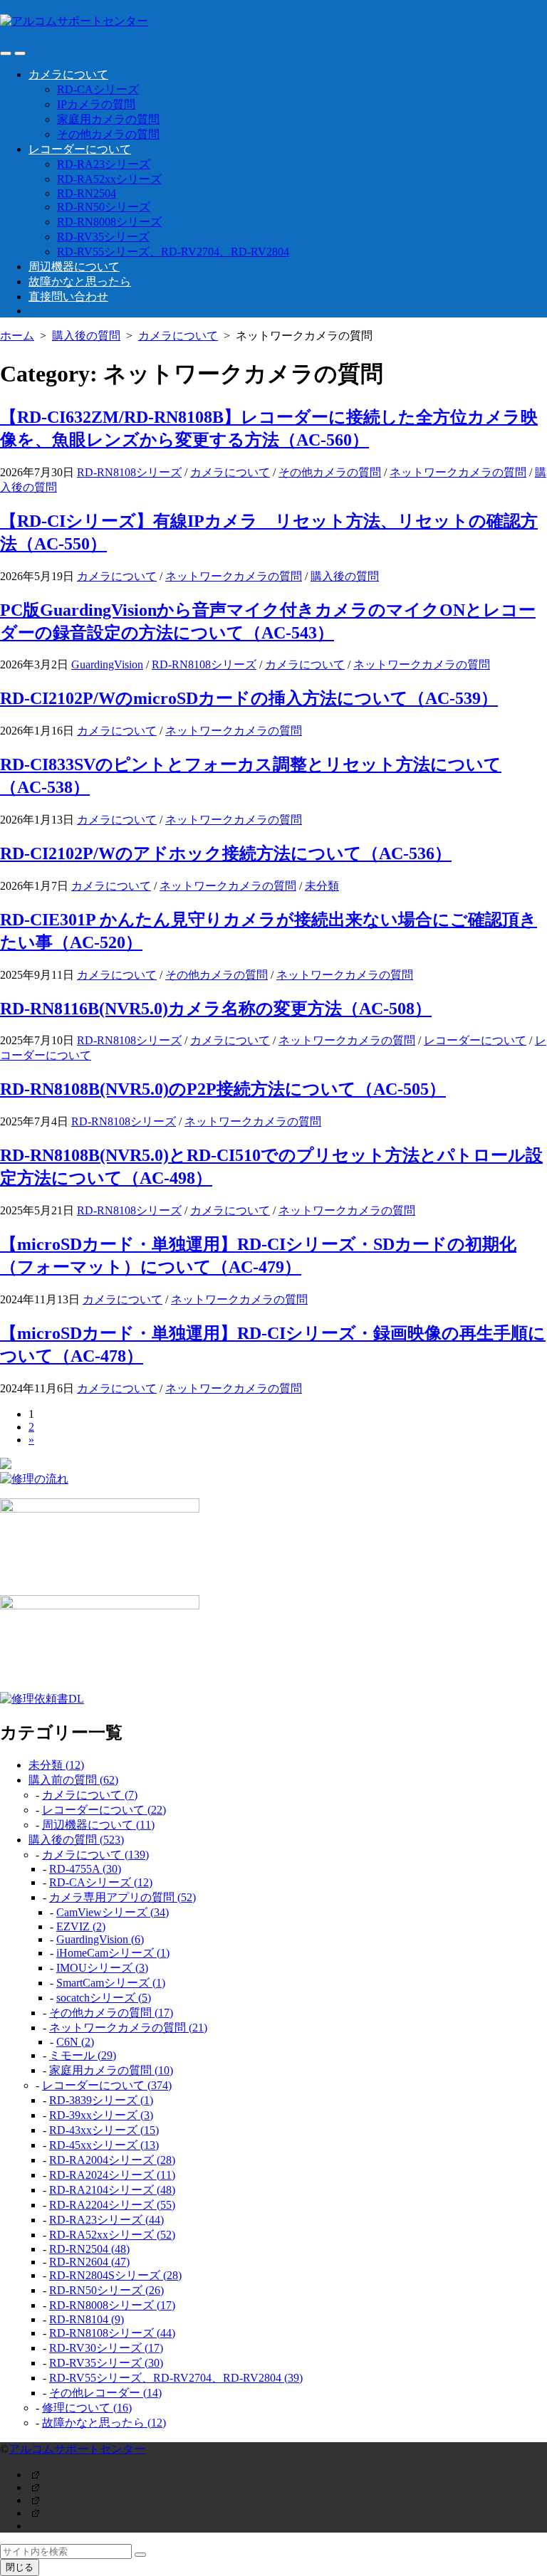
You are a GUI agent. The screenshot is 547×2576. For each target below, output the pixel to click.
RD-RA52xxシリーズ (109, 179)
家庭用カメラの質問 (108, 119)
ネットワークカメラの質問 (458, 472)
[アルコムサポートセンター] (273, 22)
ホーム (17, 336)
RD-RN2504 (87, 193)
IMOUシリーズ (102, 1968)
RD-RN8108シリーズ (129, 472)
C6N (75, 2042)
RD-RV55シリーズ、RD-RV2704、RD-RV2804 (173, 252)
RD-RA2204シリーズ (112, 2205)
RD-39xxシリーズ (101, 2115)
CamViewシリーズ (113, 1912)
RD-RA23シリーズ (104, 164)
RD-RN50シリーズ (104, 207)
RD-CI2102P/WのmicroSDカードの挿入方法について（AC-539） (249, 698)
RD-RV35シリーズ (103, 237)
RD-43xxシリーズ (104, 2130)
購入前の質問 (73, 1780)
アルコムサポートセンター (77, 2449)
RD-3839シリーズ (101, 2100)
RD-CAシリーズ (98, 89)
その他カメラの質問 (108, 134)
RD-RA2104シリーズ (112, 2190)
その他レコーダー (105, 2393)
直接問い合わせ (68, 296)
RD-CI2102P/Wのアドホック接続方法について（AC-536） (226, 853)
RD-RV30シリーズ (106, 2348)
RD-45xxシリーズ (104, 2145)
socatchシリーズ (104, 1998)
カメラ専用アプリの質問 (123, 1897)
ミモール (83, 2055)
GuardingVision (107, 664)
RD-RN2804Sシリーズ (115, 2275)
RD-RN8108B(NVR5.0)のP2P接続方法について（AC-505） (223, 1089)
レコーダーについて (80, 149)
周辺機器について (74, 267)
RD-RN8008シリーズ (109, 222)
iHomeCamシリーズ (113, 1953)
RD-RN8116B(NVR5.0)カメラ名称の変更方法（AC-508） (216, 1009)
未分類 (322, 886)
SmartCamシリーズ (111, 1983)
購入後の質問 (86, 336)
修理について (87, 2408)
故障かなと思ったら (80, 282)
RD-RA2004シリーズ (112, 2160)
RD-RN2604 (89, 2262)
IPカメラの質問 (96, 104)
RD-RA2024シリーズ (112, 2175)
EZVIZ (81, 1926)
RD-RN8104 (87, 2319)
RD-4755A (85, 1869)
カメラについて (68, 74)
